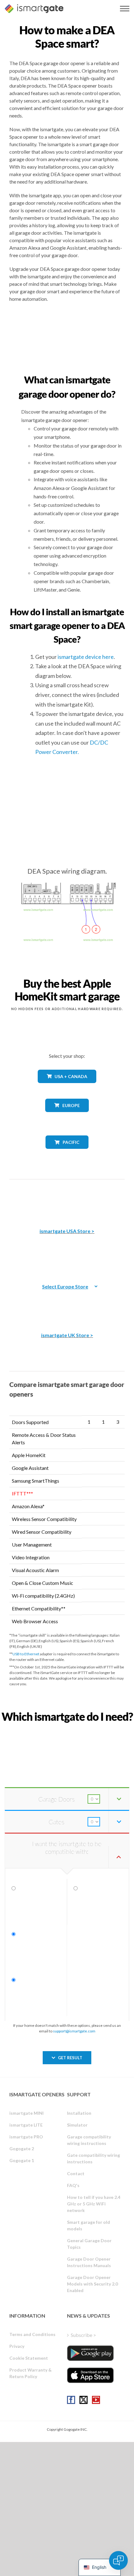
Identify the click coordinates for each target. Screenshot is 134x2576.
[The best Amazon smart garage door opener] (67, 1199)
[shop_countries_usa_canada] (67, 1088)
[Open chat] (118, 2560)
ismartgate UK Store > (67, 1335)
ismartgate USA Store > (67, 1231)
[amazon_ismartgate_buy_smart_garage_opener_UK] (67, 1303)
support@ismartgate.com (74, 2031)
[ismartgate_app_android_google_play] (90, 2353)
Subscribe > (83, 2335)
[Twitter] (84, 2400)
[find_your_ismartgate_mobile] (67, 1730)
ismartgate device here (86, 657)
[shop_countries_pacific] (67, 1153)
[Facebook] (71, 2400)
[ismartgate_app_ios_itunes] (90, 2375)
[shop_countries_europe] (67, 1117)
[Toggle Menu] (125, 9)
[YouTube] (96, 2400)
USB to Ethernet (26, 1654)
